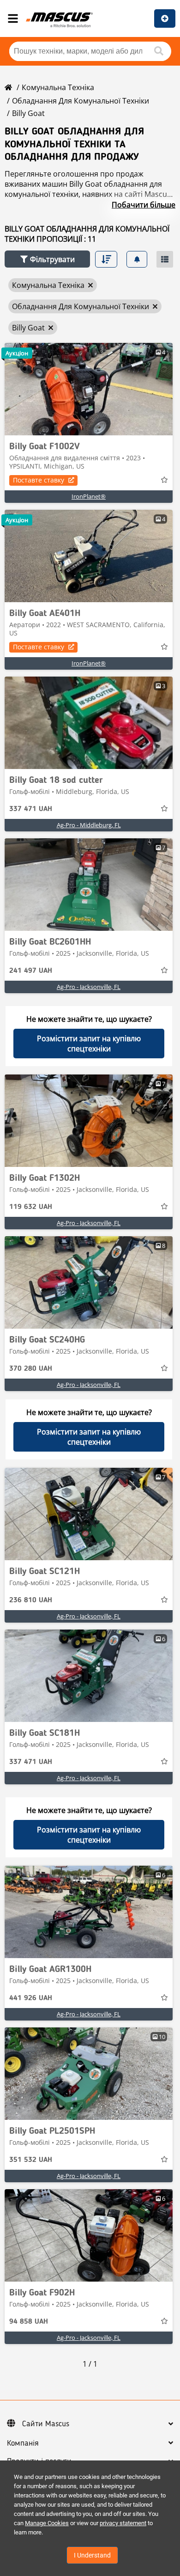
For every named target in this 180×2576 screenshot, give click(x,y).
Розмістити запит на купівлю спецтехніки (89, 1044)
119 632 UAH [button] (31, 1207)
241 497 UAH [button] (31, 971)
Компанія (23, 2443)
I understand (92, 2555)
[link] (89, 389)
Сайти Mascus (46, 2424)
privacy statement (123, 2523)
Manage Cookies (47, 2523)
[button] (47, 259)
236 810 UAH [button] (31, 1600)
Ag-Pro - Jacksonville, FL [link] (89, 987)
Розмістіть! (165, 18)
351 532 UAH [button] (31, 2160)
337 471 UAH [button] (31, 809)
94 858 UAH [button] (29, 2322)
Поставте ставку (39, 480)
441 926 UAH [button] (31, 1998)
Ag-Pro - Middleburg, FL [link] (89, 825)
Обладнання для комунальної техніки (81, 101)
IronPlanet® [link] (89, 496)
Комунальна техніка (58, 87)
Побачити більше (144, 205)
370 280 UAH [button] (31, 1369)
